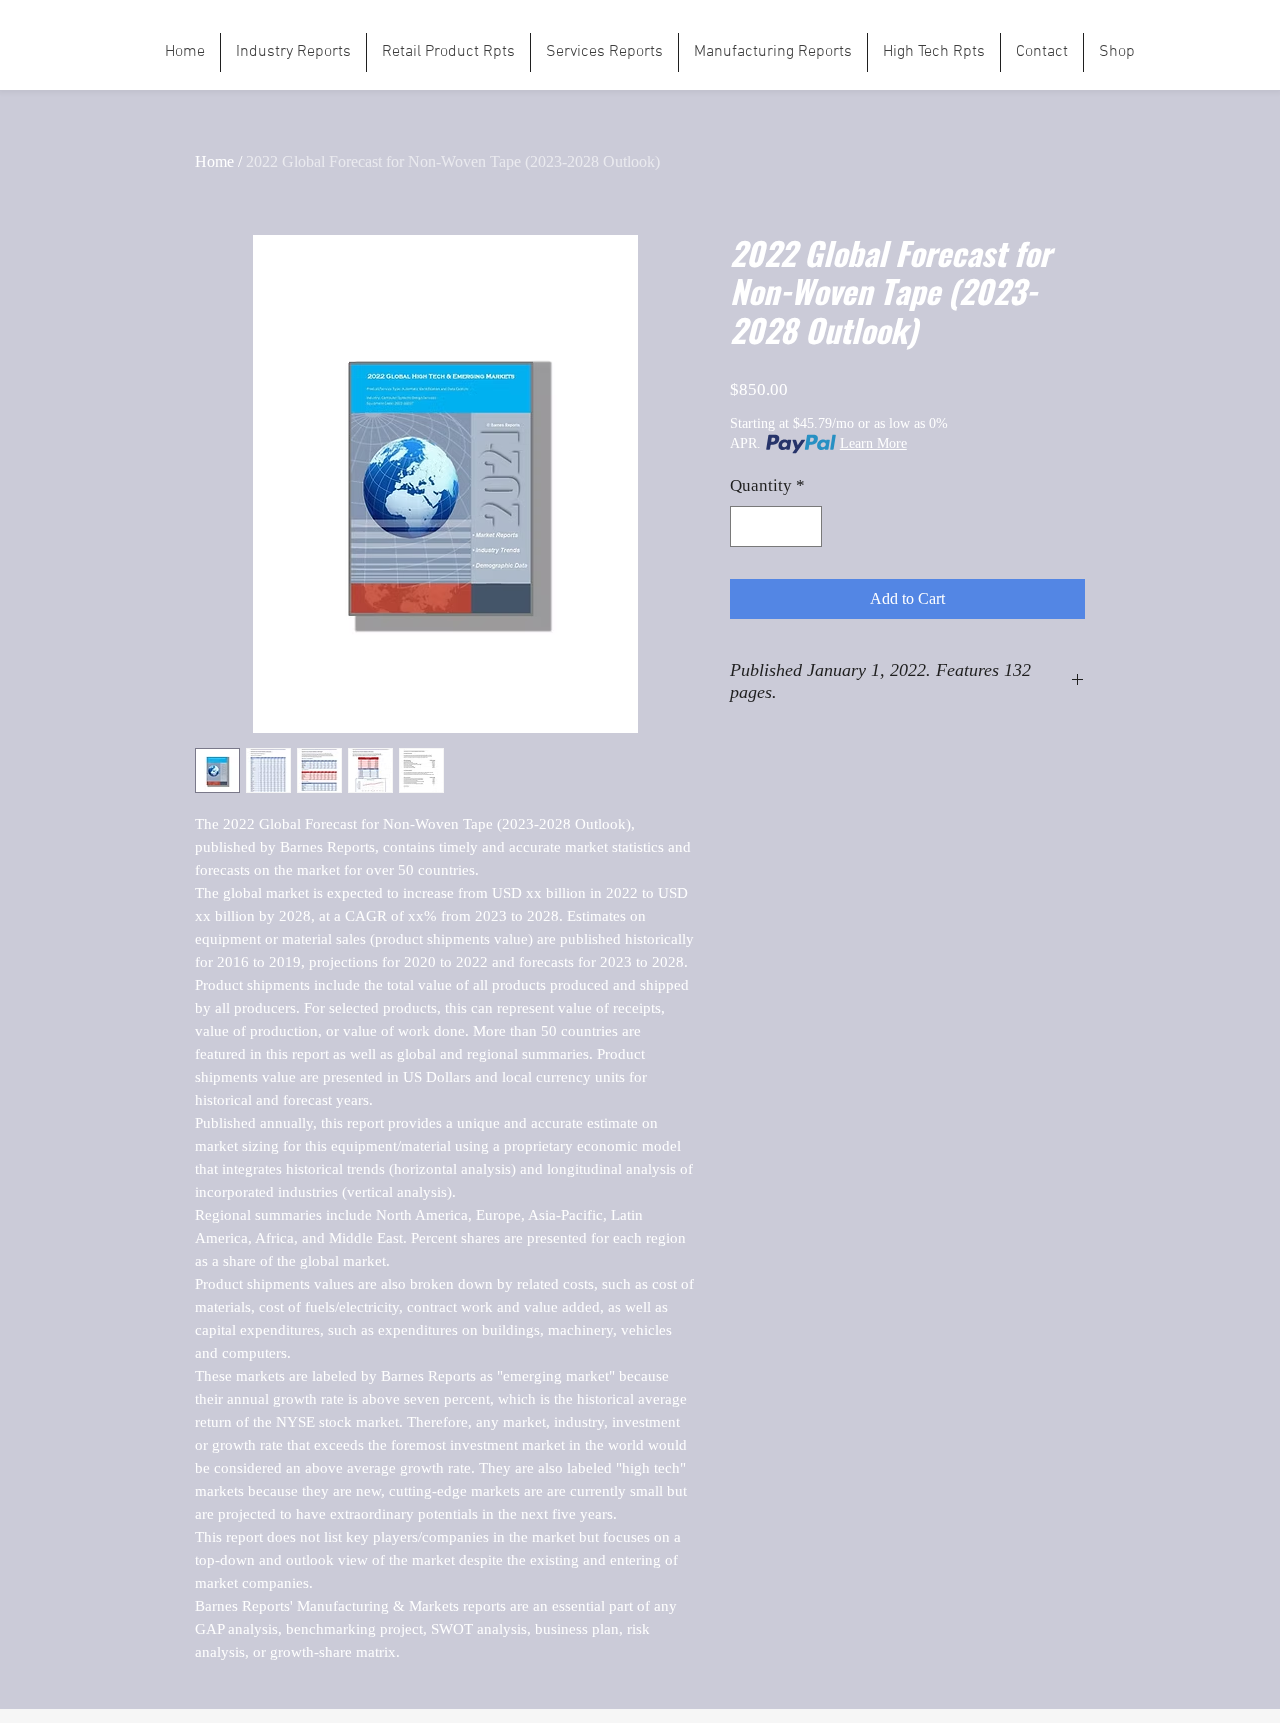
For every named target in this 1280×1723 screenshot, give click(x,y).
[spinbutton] (776, 527)
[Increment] (805, 527)
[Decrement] (748, 527)
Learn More (873, 443)
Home (214, 161)
